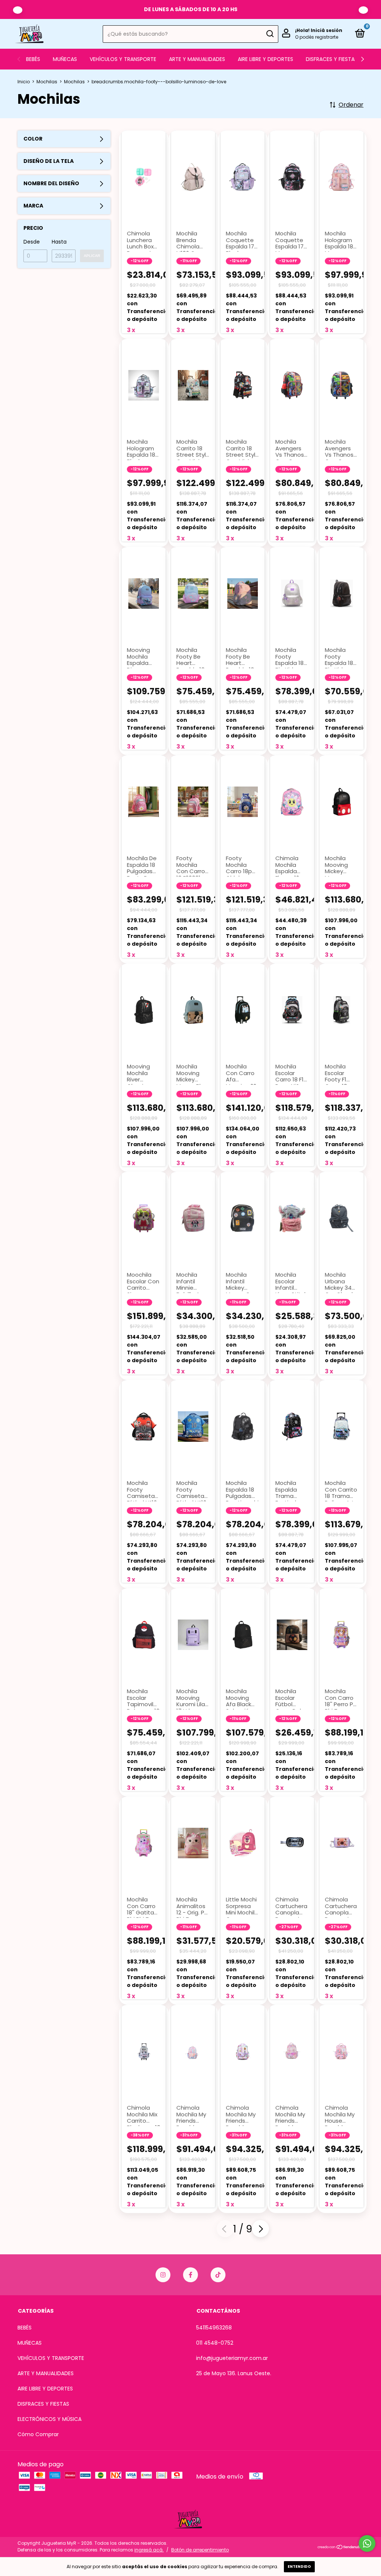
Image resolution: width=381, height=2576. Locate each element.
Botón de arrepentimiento (200, 2550)
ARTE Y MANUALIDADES (197, 59)
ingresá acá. (149, 2550)
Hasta (59, 242)
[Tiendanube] (340, 2548)
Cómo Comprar (38, 2434)
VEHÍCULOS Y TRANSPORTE (123, 59)
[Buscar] (270, 34)
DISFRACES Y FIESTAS (332, 59)
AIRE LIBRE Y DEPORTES (265, 59)
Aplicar (92, 256)
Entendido (299, 2567)
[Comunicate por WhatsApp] (367, 2543)
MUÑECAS (65, 59)
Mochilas (47, 82)
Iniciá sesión (326, 30)
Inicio (24, 82)
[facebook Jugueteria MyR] (190, 2275)
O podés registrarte (317, 37)
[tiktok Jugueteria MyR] (218, 2275)
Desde (32, 242)
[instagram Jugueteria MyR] (163, 2275)
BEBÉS (33, 59)
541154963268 (214, 2328)
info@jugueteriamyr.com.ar (232, 2358)
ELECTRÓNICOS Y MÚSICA (49, 2419)
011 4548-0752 (215, 2343)
